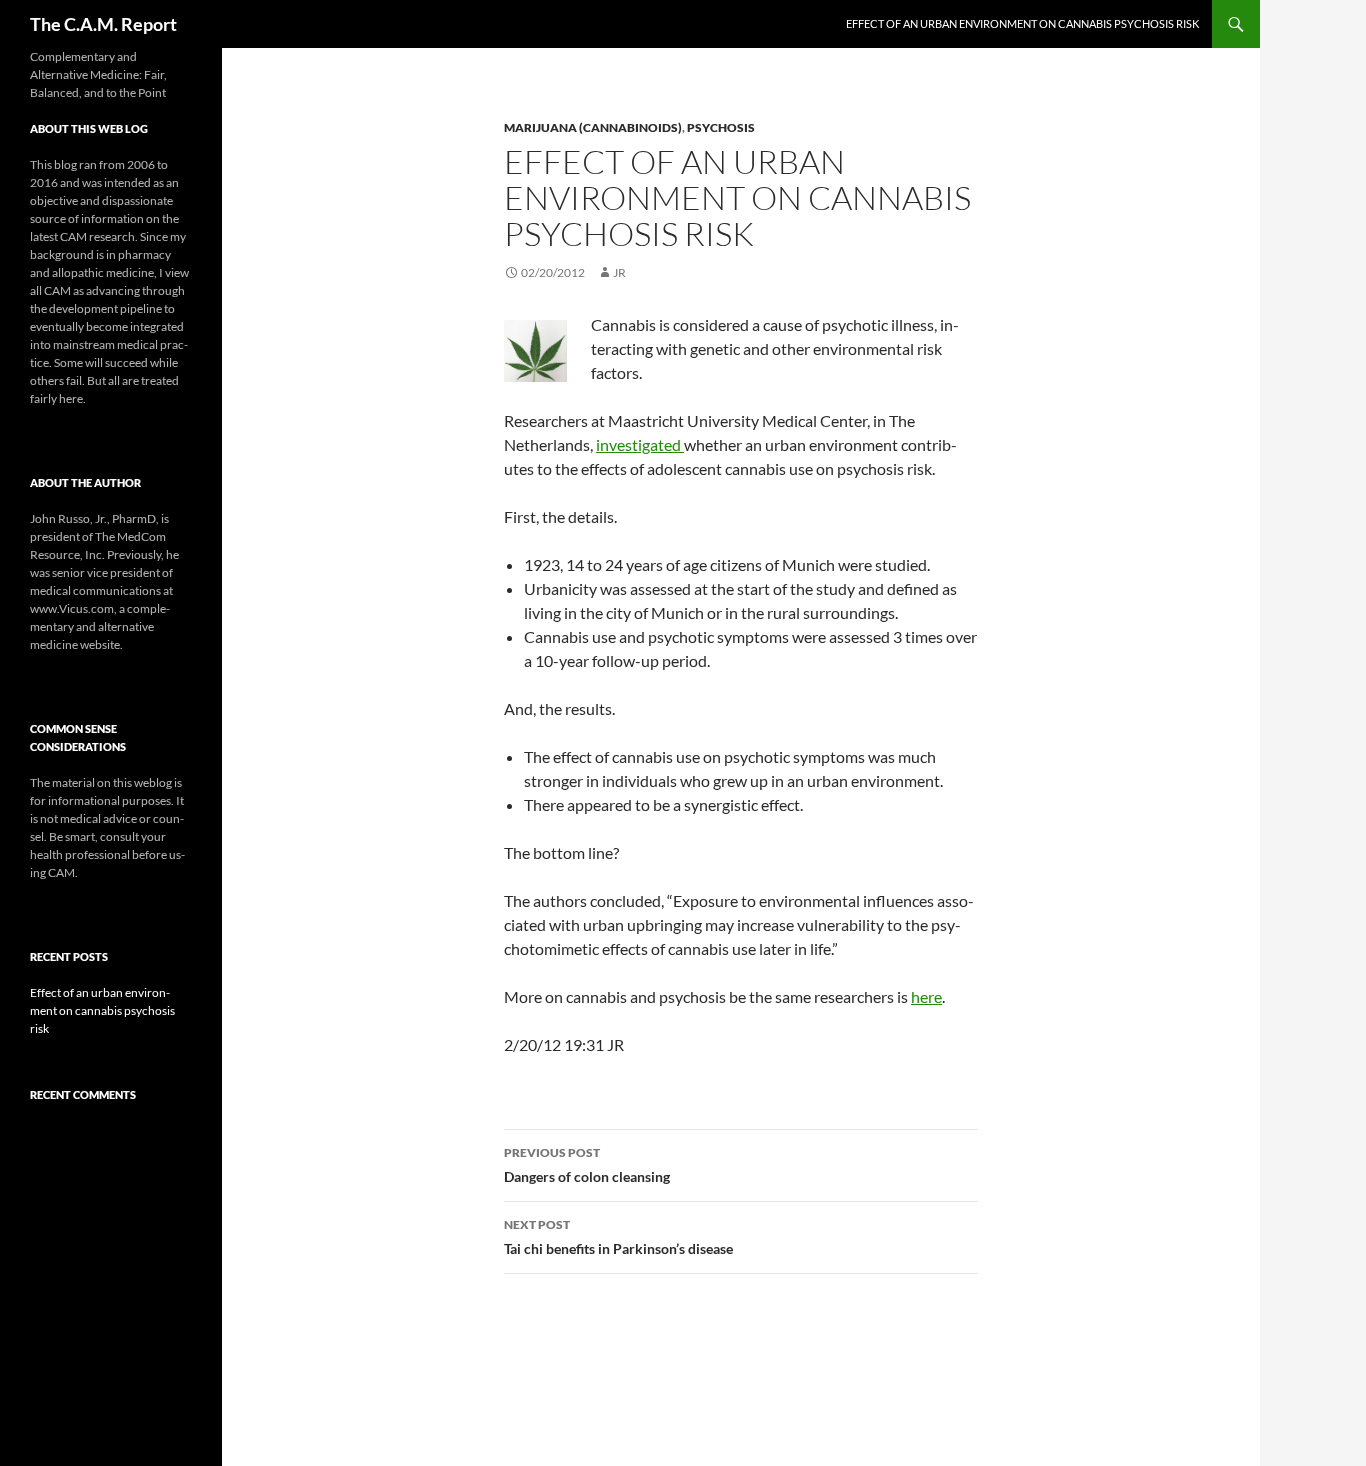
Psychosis (721, 127)
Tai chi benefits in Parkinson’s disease (618, 1237)
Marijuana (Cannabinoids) (593, 127)
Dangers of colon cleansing (587, 1165)
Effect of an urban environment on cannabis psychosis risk (1022, 23)
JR (619, 272)
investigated (640, 444)
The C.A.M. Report (103, 24)
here (926, 996)
